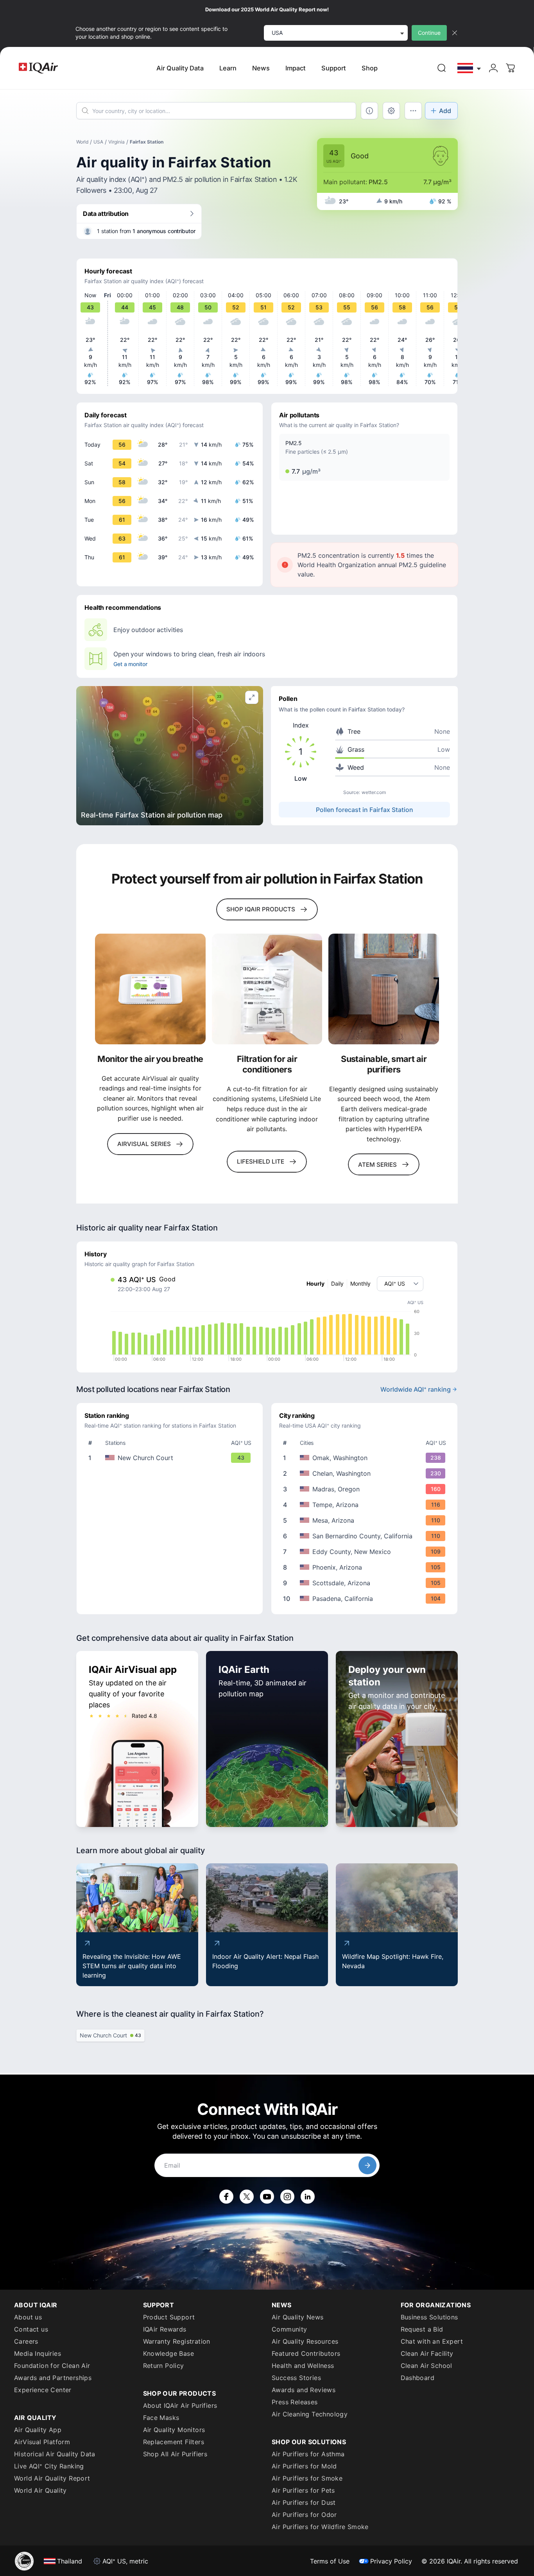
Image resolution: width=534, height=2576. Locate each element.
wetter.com (374, 792)
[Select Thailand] (469, 68)
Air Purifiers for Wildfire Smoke (320, 2527)
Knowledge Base (169, 2353)
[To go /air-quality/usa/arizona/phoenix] (366, 1567)
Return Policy (164, 2366)
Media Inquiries (38, 2353)
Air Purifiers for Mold (304, 2466)
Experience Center (43, 2390)
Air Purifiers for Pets (303, 2490)
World (82, 142)
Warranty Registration (177, 2341)
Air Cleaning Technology (310, 2414)
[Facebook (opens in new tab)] (226, 2197)
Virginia (116, 142)
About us (28, 2317)
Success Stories (296, 2378)
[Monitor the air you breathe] (150, 989)
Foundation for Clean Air (52, 2366)
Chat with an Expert (432, 2341)
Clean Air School (426, 2366)
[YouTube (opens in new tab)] (267, 2197)
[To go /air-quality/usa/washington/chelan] (366, 1473)
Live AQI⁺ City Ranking (49, 2466)
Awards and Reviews (304, 2390)
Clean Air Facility (427, 2353)
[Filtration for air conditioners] (267, 989)
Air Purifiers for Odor (304, 2515)
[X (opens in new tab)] (247, 2197)
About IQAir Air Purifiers (180, 2405)
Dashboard (418, 2378)
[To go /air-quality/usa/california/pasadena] (366, 1599)
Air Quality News (297, 2317)
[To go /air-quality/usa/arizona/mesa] (366, 1520)
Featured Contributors (306, 2353)
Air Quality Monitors (174, 2430)
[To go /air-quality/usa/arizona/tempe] (366, 1505)
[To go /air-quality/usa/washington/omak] (366, 1458)
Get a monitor (130, 664)
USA (98, 142)
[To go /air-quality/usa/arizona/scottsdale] (366, 1583)
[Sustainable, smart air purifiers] (384, 989)
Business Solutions (429, 2317)
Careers (26, 2341)
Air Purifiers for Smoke (307, 2478)
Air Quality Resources (305, 2341)
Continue (429, 33)
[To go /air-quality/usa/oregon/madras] (366, 1489)
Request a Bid (422, 2329)
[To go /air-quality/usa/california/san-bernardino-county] (366, 1536)
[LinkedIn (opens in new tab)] (308, 2197)
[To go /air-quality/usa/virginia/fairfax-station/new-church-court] (171, 1458)
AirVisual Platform (42, 2442)
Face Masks (161, 2418)
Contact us (31, 2329)
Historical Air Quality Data (55, 2454)
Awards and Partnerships (53, 2378)
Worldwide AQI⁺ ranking (416, 1389)
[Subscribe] (367, 2165)
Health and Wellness (303, 2366)
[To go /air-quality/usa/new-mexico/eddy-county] (366, 1552)
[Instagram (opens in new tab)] (287, 2197)
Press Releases (295, 2402)
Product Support (169, 2317)
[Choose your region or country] (469, 68)
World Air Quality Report (52, 2478)
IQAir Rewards (165, 2329)
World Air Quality (40, 2490)
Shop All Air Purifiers (175, 2454)
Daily (337, 1284)
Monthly (360, 1284)
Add (445, 111)
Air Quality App (38, 2430)
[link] (442, 68)
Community (289, 2329)
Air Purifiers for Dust (304, 2502)
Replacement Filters (174, 2442)
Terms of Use (330, 2561)
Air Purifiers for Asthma (308, 2454)
